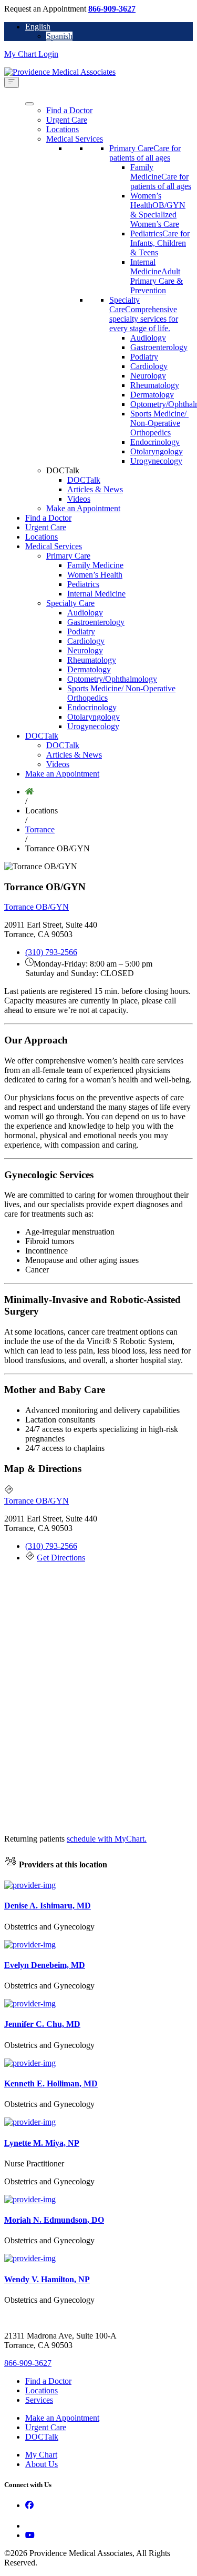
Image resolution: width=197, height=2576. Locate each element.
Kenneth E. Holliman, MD (51, 2083)
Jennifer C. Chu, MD (42, 2024)
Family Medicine (95, 565)
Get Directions (61, 1558)
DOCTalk (84, 480)
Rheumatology (155, 385)
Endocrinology (155, 442)
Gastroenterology (159, 347)
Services (39, 2400)
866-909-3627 (112, 9)
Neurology (148, 376)
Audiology (148, 338)
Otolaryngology (157, 451)
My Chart (41, 2455)
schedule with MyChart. (107, 1839)
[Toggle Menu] (12, 82)
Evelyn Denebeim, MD (45, 1965)
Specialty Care (70, 603)
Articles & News (95, 489)
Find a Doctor (69, 110)
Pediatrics (83, 584)
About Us (42, 2464)
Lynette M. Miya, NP (42, 2143)
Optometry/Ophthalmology (112, 679)
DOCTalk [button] (63, 470)
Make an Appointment (83, 508)
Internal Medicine (96, 594)
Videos (79, 499)
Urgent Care (67, 120)
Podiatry (144, 357)
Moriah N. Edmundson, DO (54, 2220)
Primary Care (68, 556)
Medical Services (75, 139)
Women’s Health (95, 575)
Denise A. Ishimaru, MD (48, 1906)
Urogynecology (156, 461)
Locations (63, 129)
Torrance (40, 829)
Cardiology (149, 366)
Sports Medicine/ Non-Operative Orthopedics (159, 423)
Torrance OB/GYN (37, 907)
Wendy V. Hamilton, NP (47, 2279)
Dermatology (152, 395)
